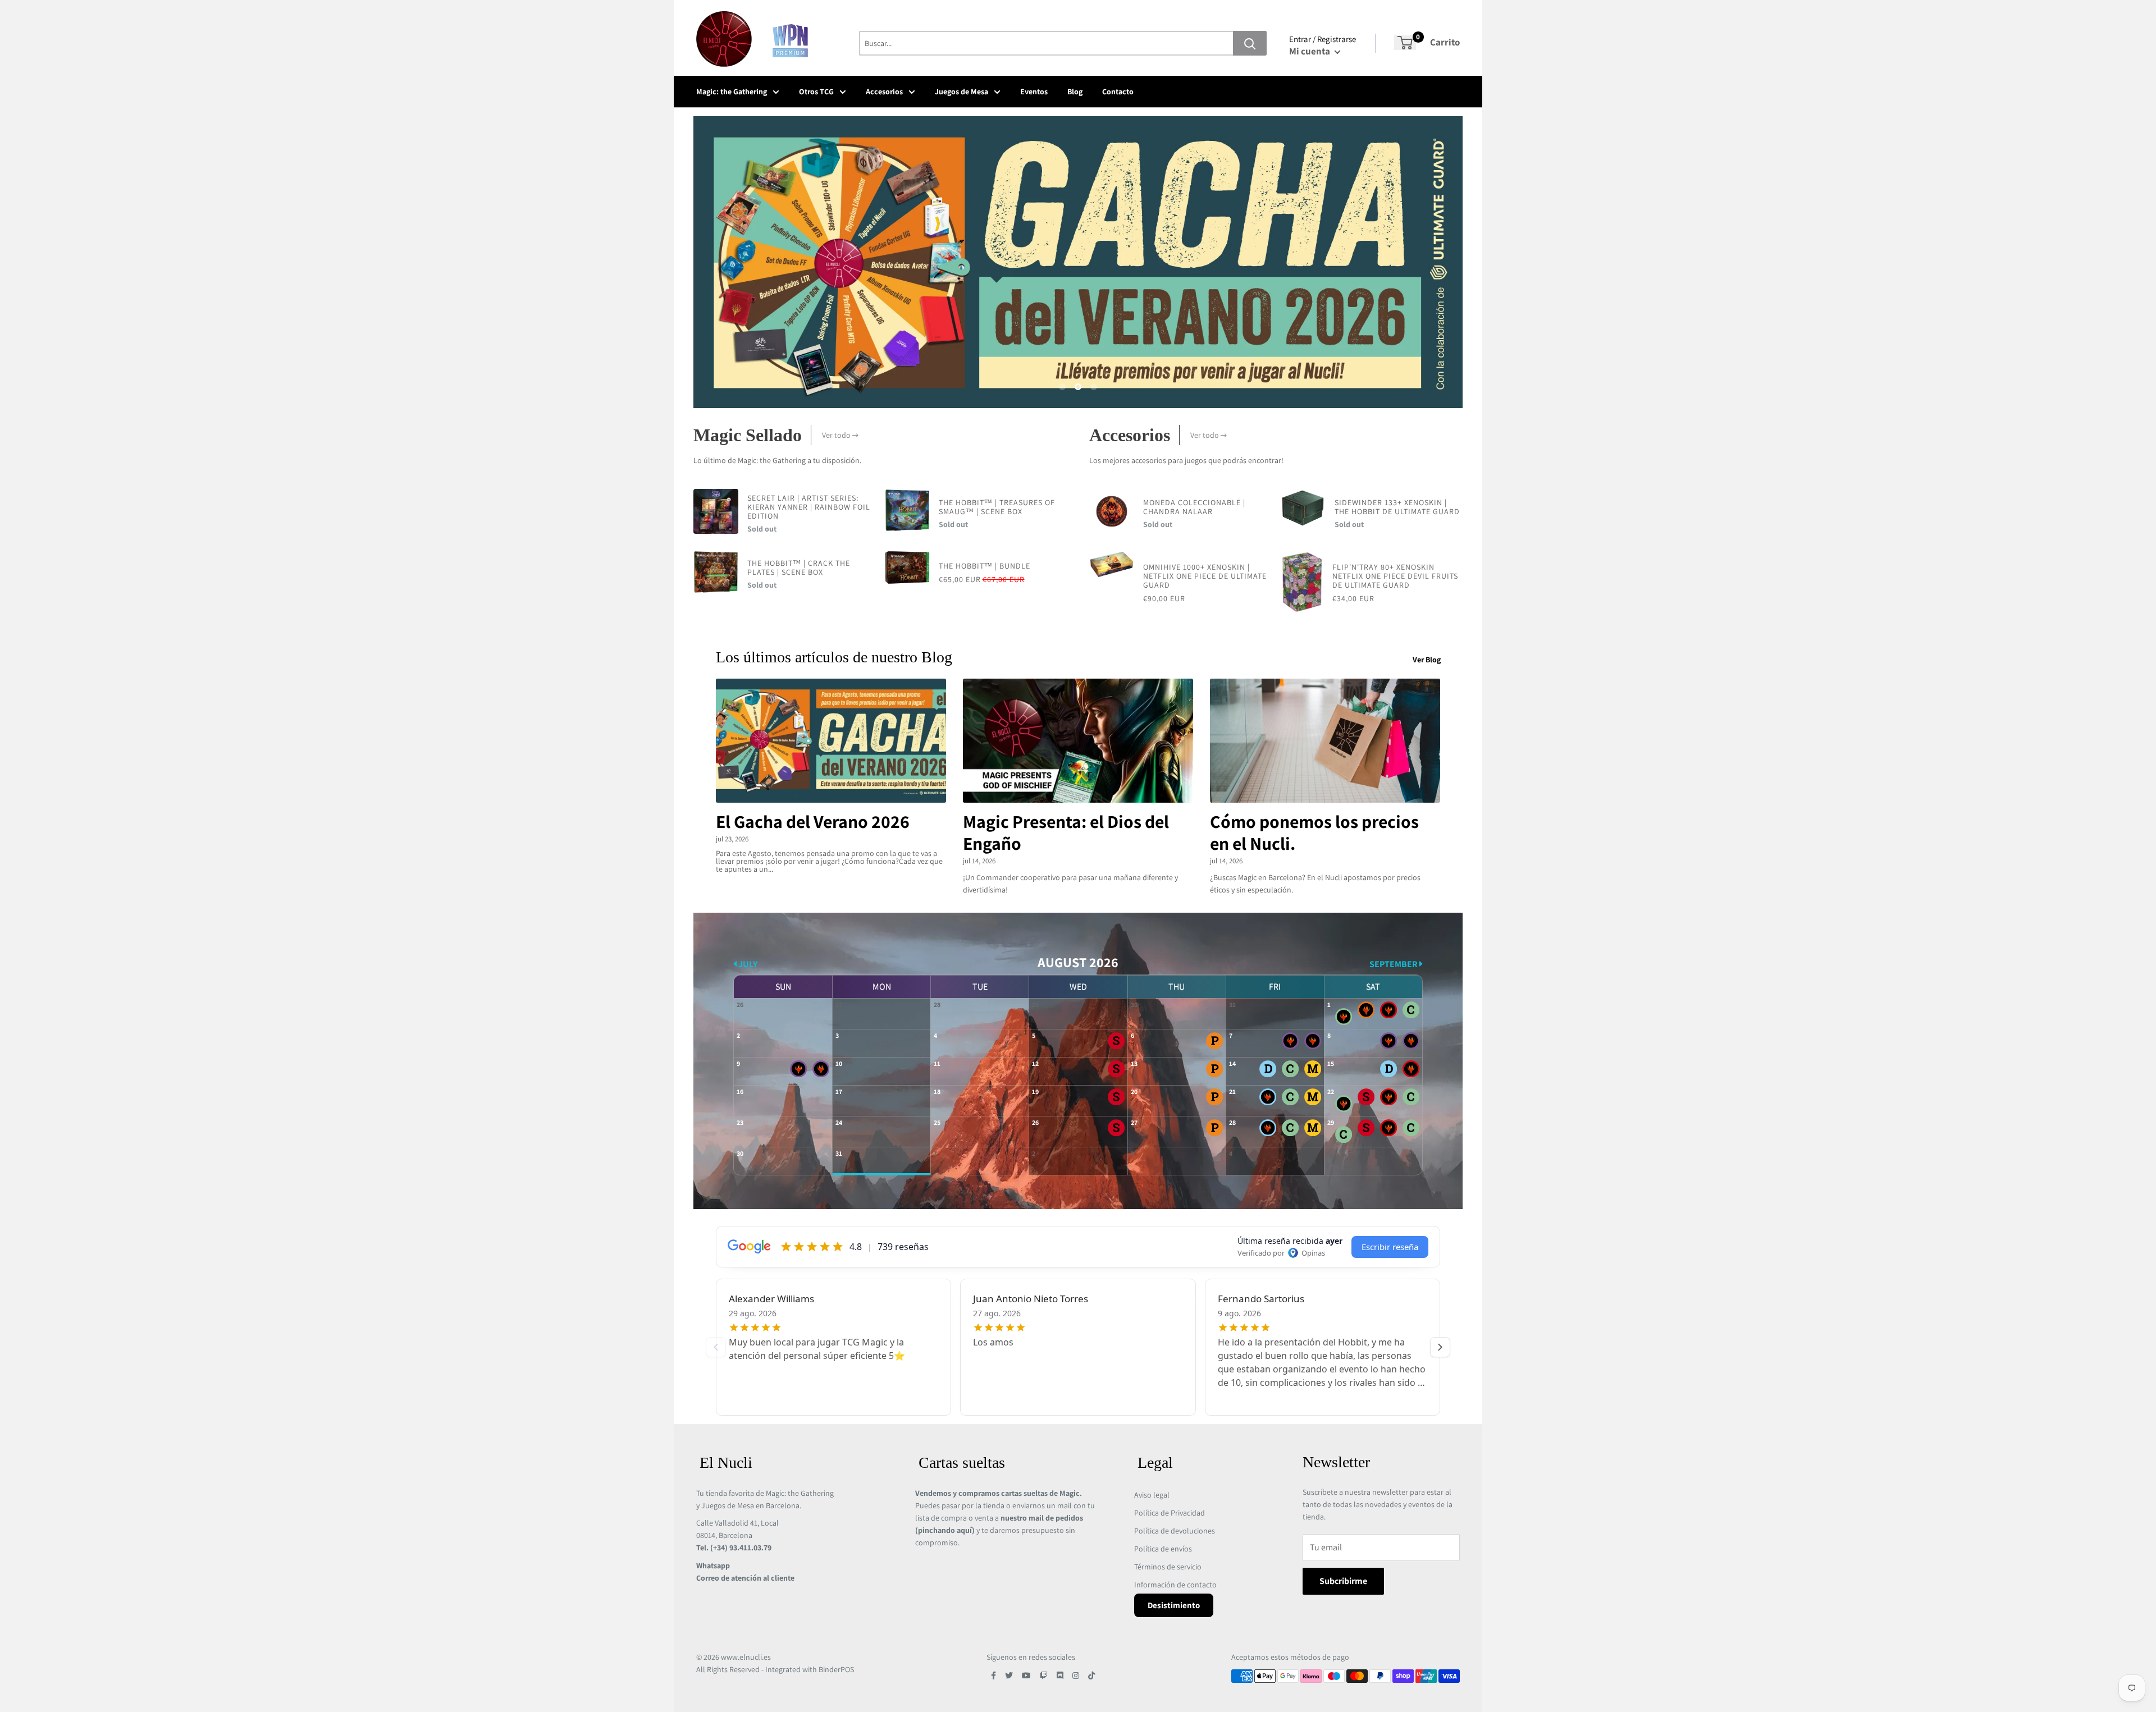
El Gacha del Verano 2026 (813, 821)
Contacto (1118, 91)
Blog (1075, 91)
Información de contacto (1175, 1585)
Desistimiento (1174, 1605)
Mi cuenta (1310, 51)
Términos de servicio (1168, 1567)
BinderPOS (836, 1669)
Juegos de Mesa (961, 91)
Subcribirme (1343, 1581)
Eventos (1034, 91)
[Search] (1250, 43)
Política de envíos (1163, 1549)
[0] (1405, 43)
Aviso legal (1152, 1495)
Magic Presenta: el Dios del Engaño (1066, 832)
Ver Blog (1428, 660)
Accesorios (884, 91)
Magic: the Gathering (732, 91)
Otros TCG (816, 91)
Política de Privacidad (1170, 1513)
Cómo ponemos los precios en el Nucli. (1314, 832)
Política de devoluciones (1175, 1531)
